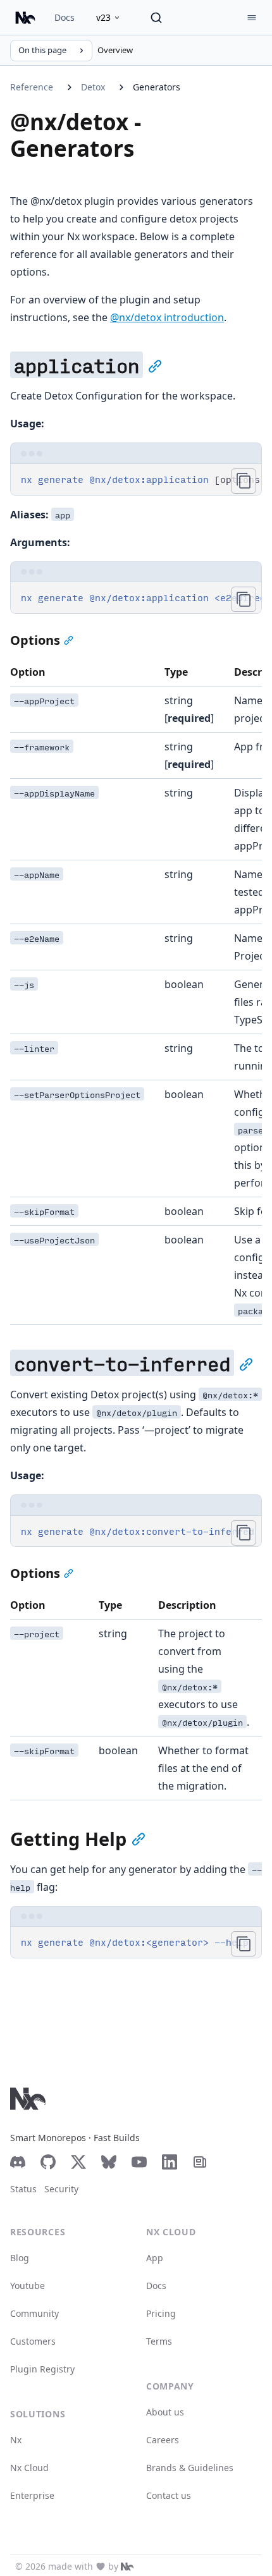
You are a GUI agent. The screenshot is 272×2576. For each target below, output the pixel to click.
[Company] (127, 2567)
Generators (157, 87)
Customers (33, 2341)
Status (23, 2189)
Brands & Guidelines (190, 2468)
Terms (159, 2341)
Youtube (28, 2286)
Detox (93, 87)
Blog (20, 2258)
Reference (32, 87)
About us (165, 2412)
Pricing (161, 2313)
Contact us (169, 2495)
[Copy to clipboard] (244, 481)
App (155, 2258)
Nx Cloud (29, 2468)
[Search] (156, 18)
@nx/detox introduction (167, 317)
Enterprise (32, 2495)
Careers (163, 2440)
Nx (16, 2440)
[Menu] (252, 18)
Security (61, 2189)
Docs (65, 17)
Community (34, 2313)
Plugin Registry (42, 2369)
